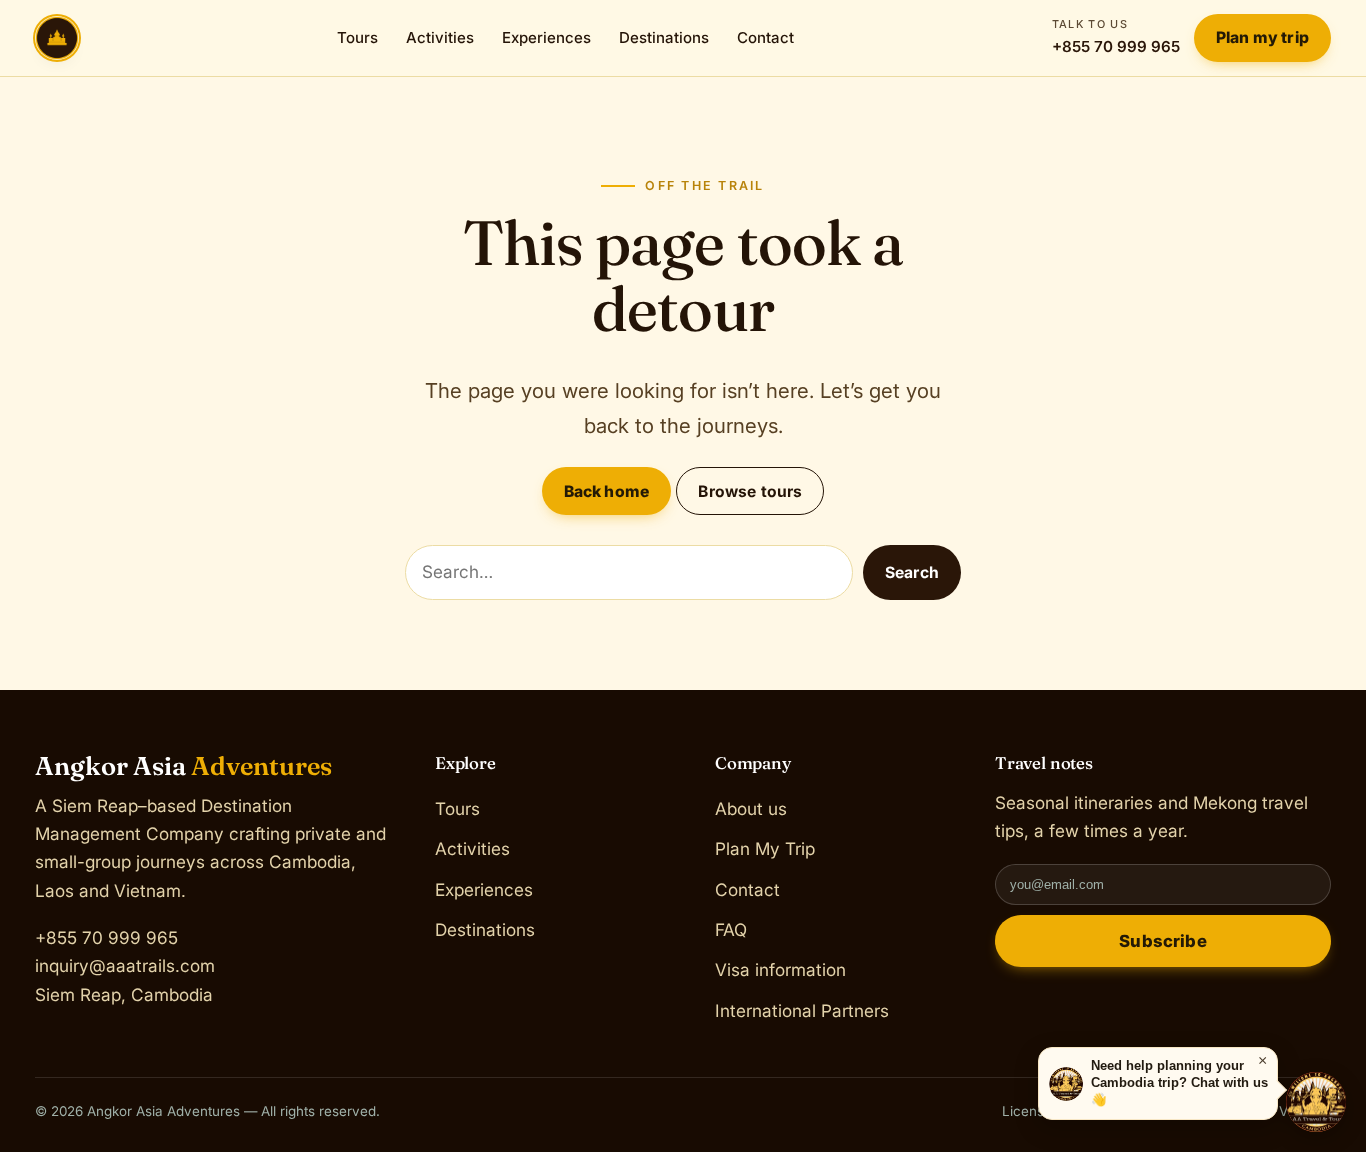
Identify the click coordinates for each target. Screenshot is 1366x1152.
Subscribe (1163, 941)
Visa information (780, 969)
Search (912, 572)
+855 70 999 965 (1116, 36)
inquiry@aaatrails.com (125, 965)
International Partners (802, 1009)
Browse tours (750, 491)
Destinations (664, 37)
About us (751, 808)
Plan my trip (1262, 37)
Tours (357, 37)
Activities (440, 37)
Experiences (546, 37)
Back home (606, 491)
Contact (765, 37)
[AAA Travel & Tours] (1316, 1102)
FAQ (731, 929)
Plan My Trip (765, 848)
